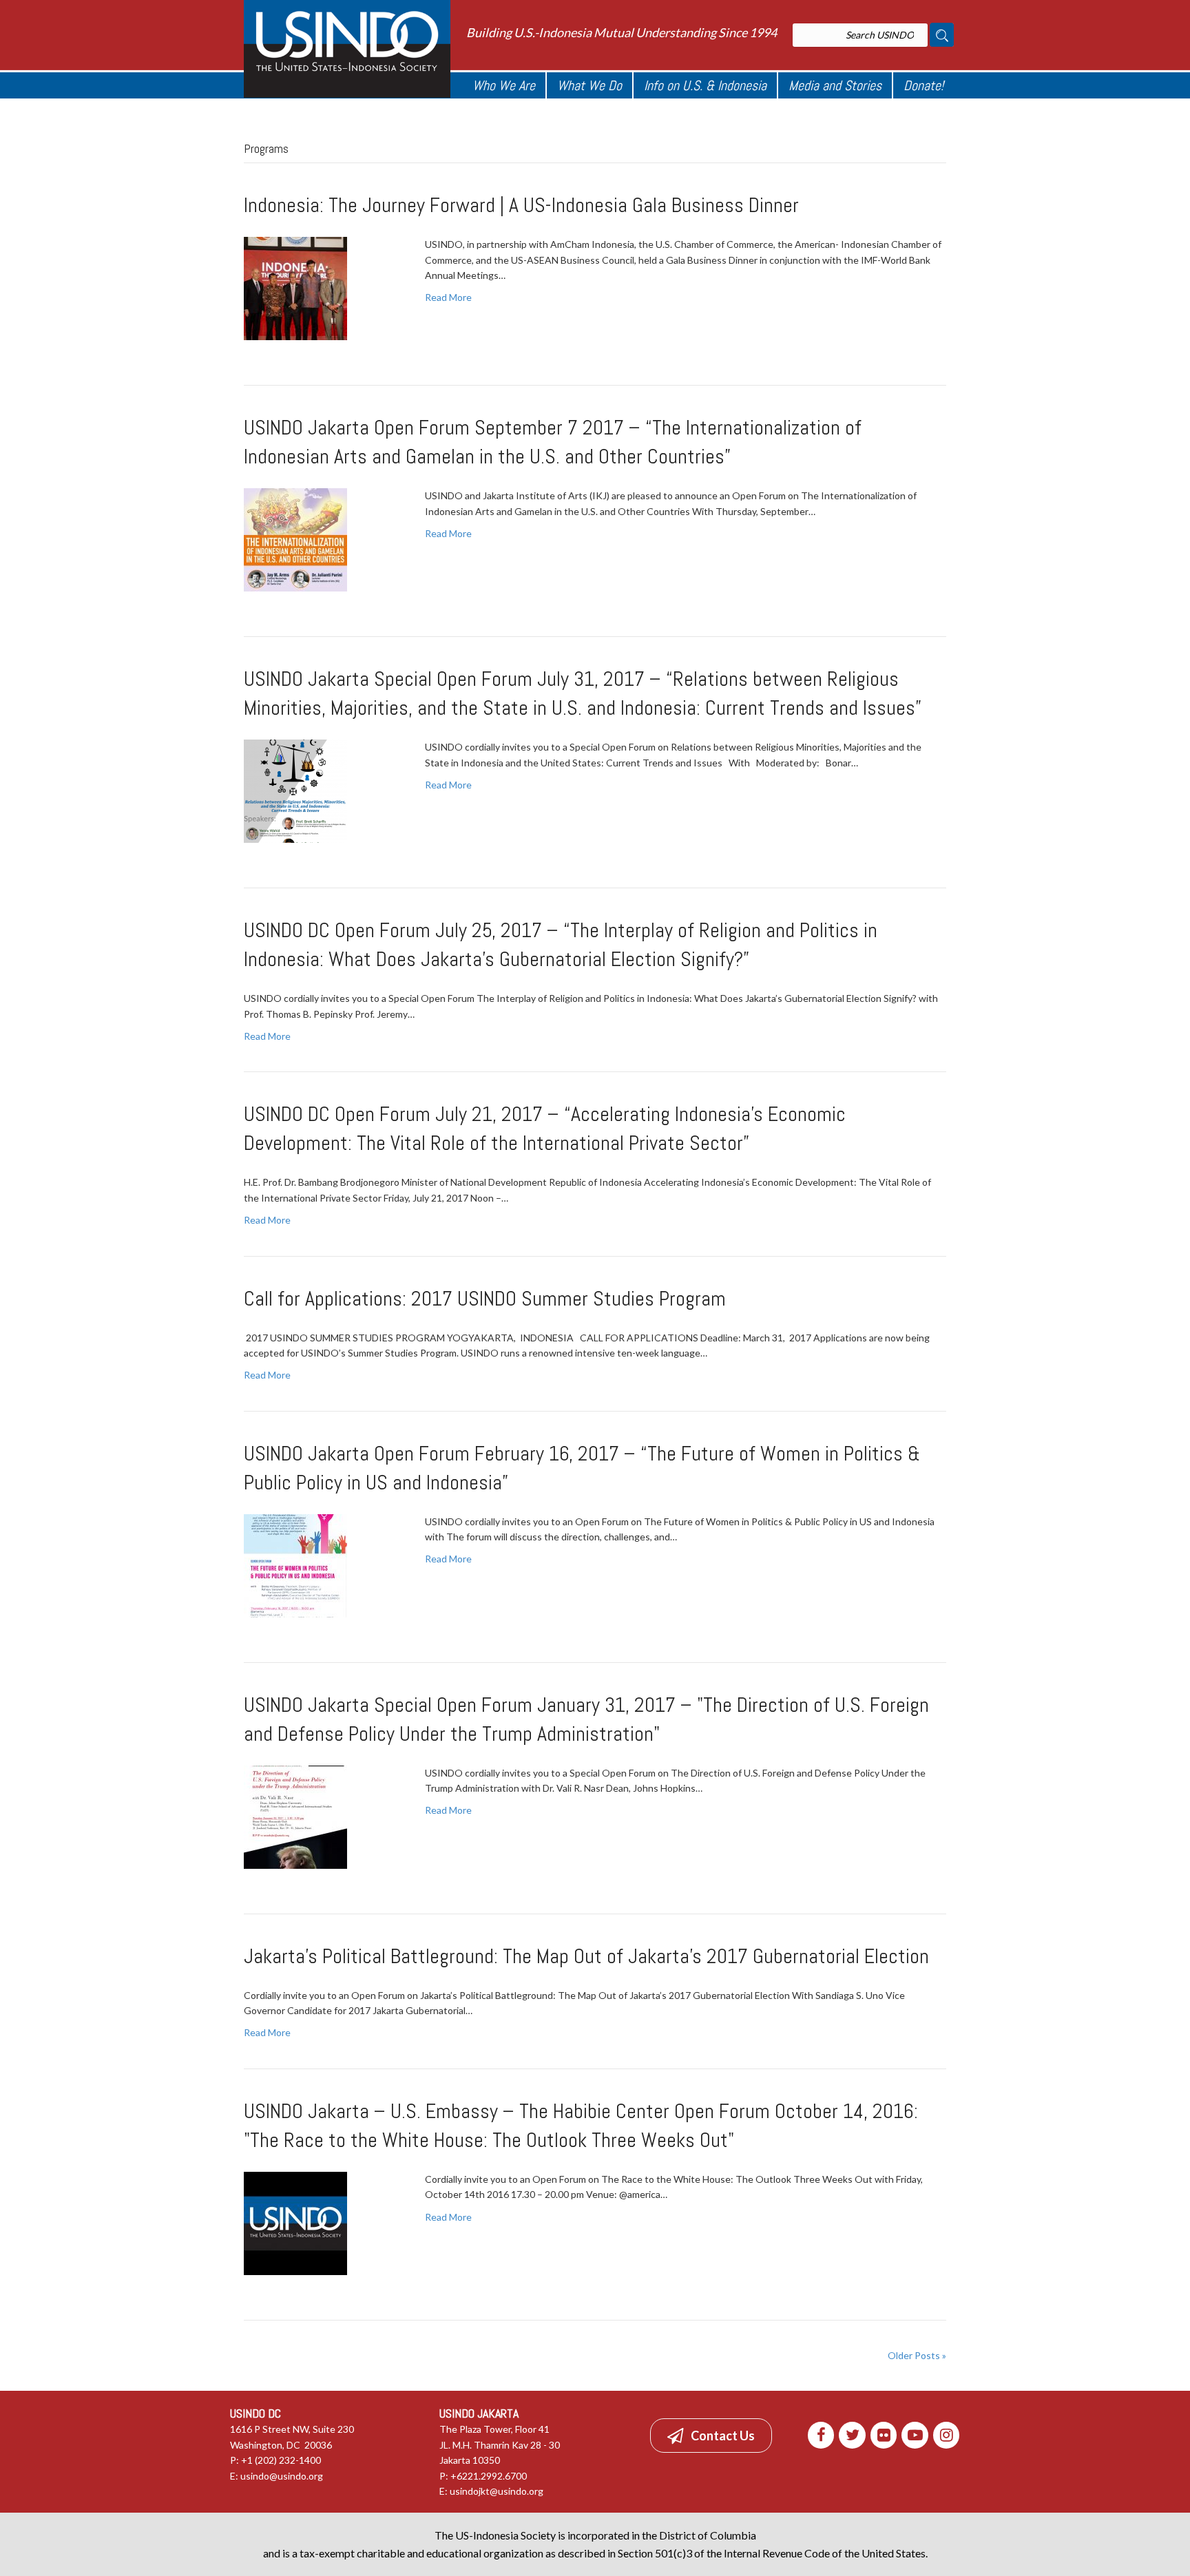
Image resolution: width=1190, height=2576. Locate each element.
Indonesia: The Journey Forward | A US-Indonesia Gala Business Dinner (521, 205)
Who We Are (504, 85)
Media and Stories (835, 85)
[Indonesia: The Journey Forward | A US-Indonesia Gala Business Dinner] (295, 287)
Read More (448, 297)
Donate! (923, 85)
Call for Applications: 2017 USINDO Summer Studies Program (485, 1299)
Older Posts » (917, 2355)
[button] (711, 2436)
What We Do (589, 85)
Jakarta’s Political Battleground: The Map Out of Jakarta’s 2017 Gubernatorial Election (586, 1956)
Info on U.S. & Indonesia (705, 85)
